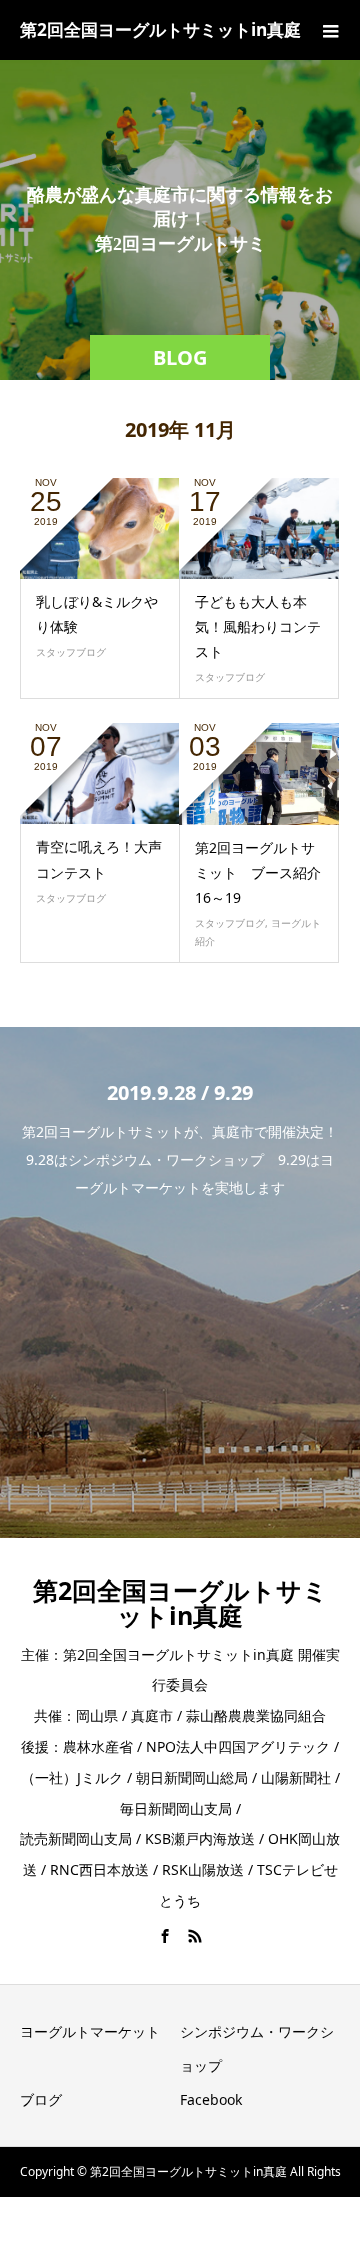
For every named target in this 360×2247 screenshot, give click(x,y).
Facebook (211, 2099)
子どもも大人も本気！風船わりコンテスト (258, 626)
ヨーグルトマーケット (90, 2031)
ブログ (41, 2099)
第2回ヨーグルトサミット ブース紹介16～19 (258, 872)
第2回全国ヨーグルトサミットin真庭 (160, 29)
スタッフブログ (71, 652)
